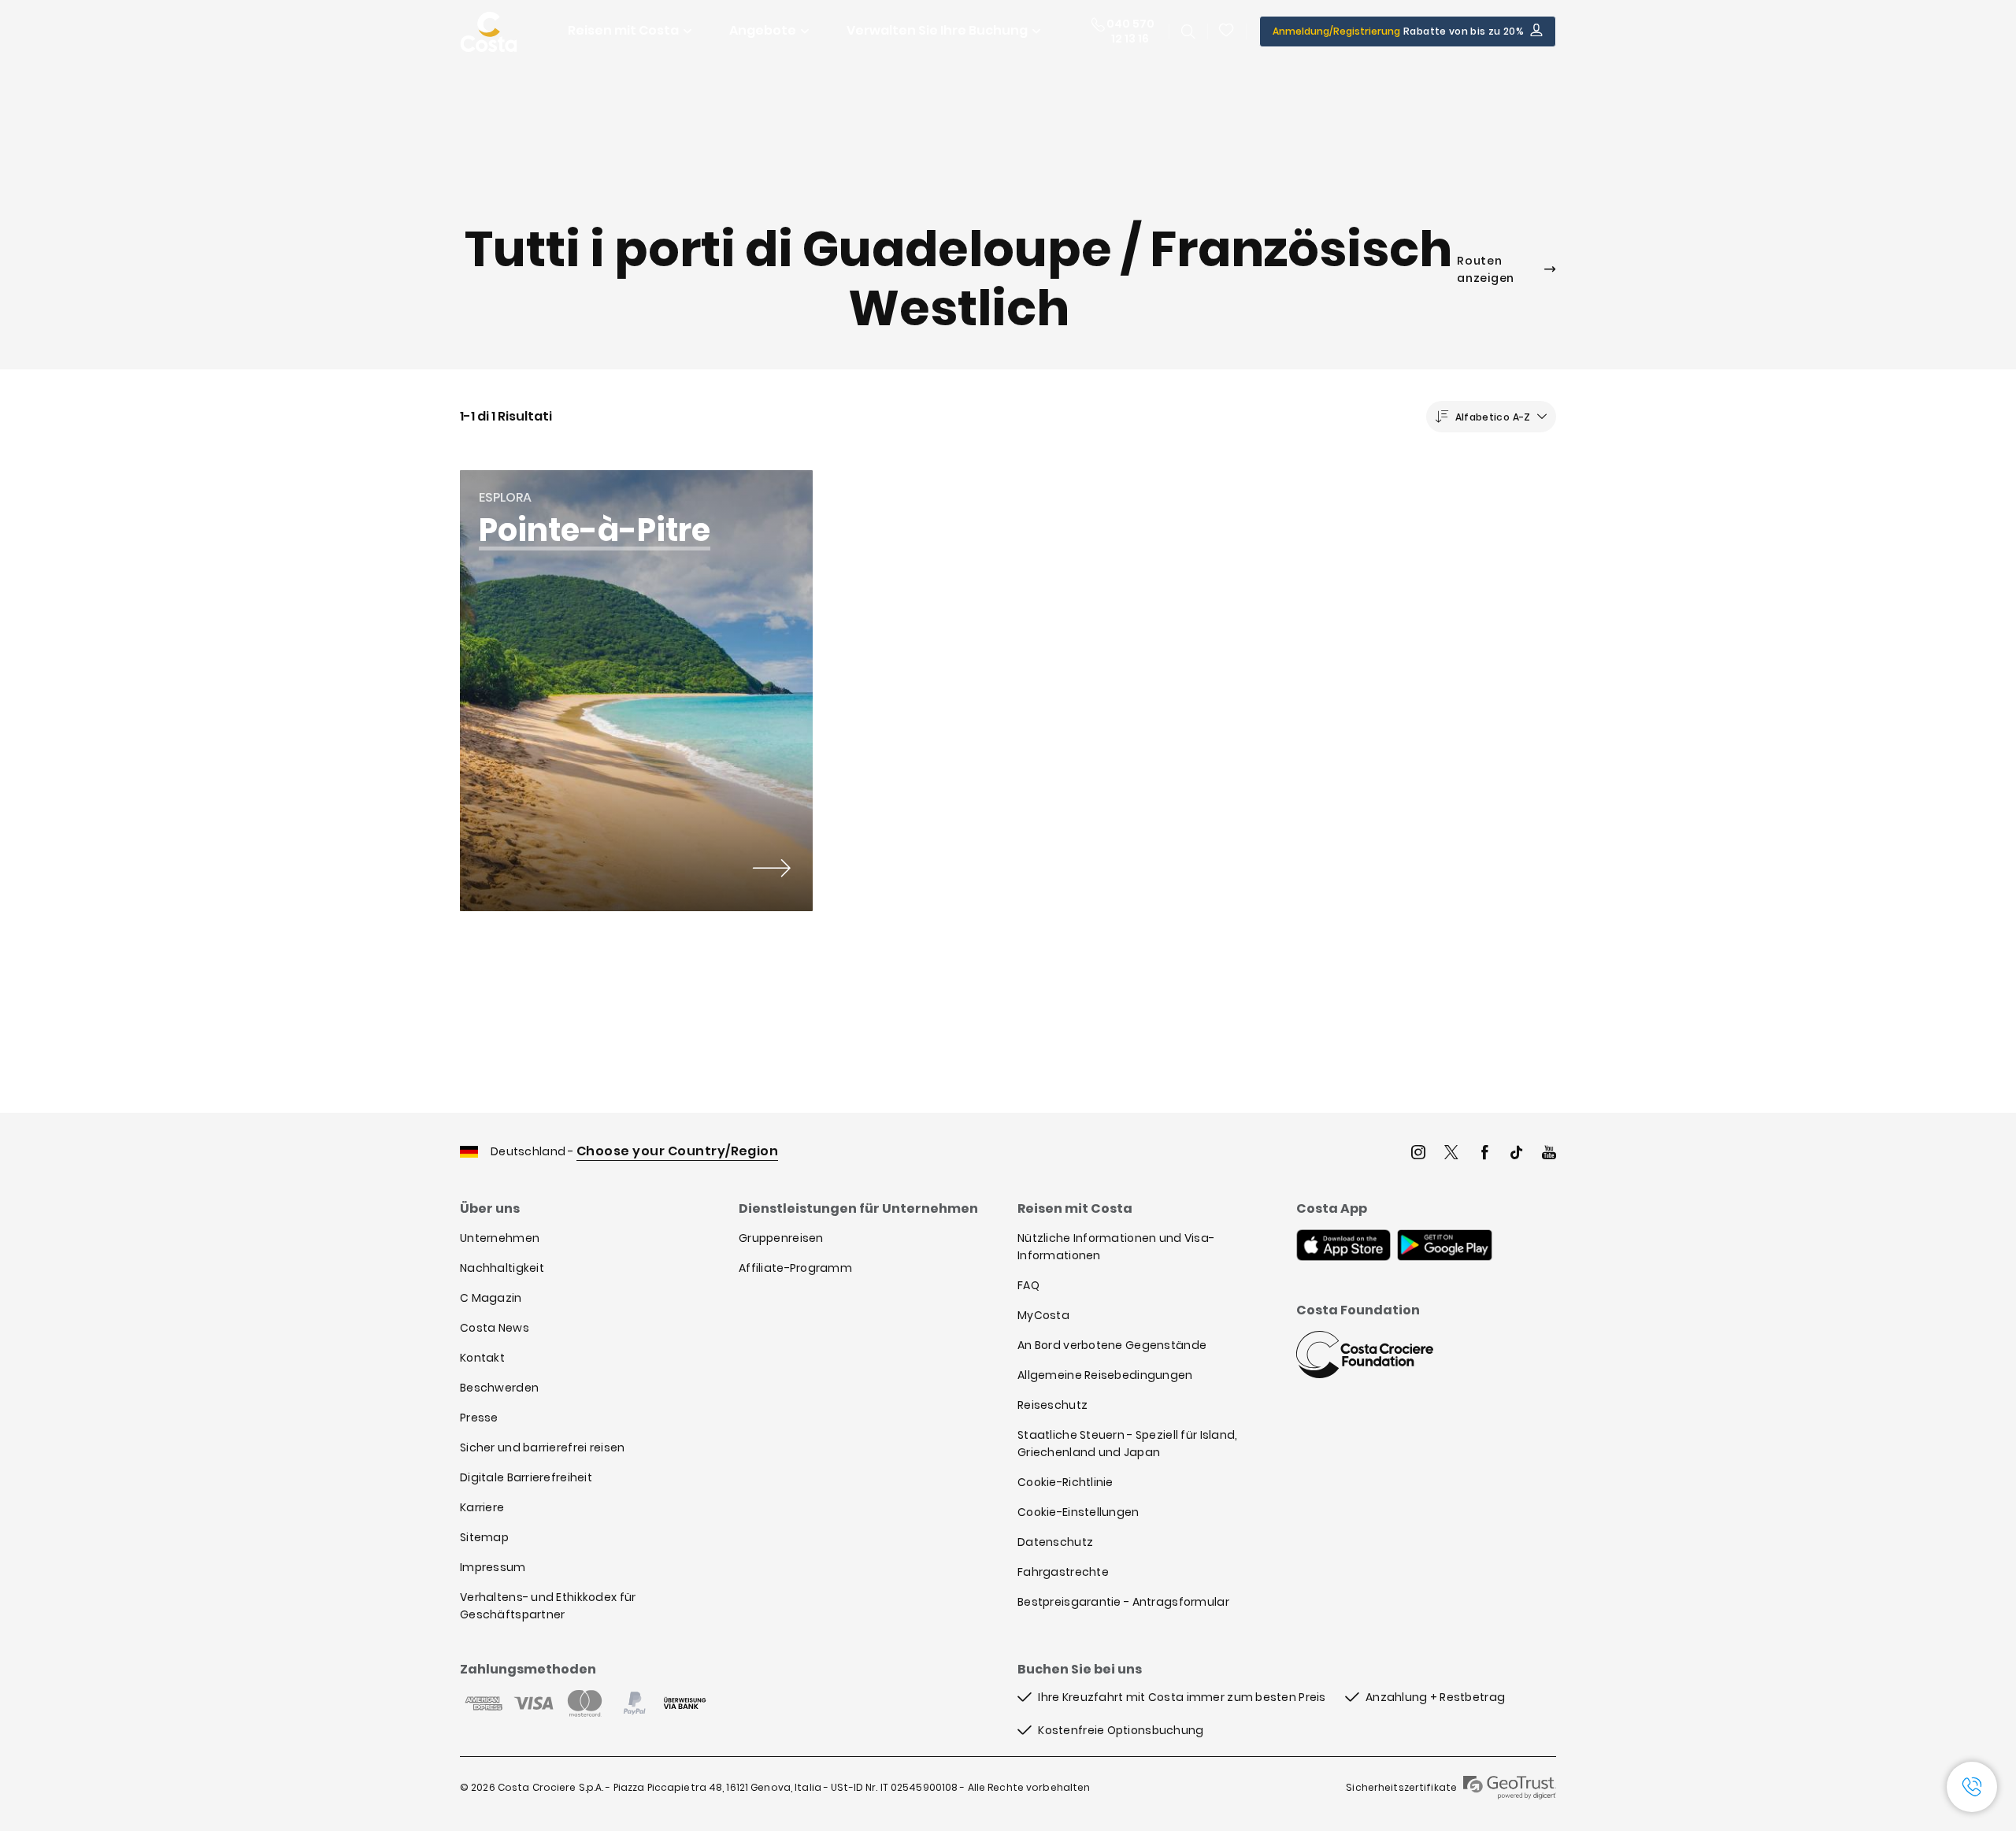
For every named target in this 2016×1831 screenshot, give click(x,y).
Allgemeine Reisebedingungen (1105, 1375)
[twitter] (1451, 1154)
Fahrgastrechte (1063, 1572)
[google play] (1445, 1247)
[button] (1227, 32)
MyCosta (1043, 1315)
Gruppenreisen (781, 1238)
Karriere (482, 1507)
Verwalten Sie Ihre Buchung (937, 30)
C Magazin (491, 1298)
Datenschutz (1055, 1542)
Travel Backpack (1227, 32)
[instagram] (1418, 1154)
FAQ (1028, 1285)
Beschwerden (499, 1388)
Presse (479, 1418)
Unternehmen (500, 1238)
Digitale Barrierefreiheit (526, 1477)
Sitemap (484, 1537)
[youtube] (1549, 1154)
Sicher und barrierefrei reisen (542, 1447)
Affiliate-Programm (795, 1268)
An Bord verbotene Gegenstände (1112, 1345)
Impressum (493, 1567)
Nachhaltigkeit (502, 1268)
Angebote (763, 30)
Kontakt (482, 1358)
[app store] (1343, 1247)
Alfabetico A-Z (1493, 417)
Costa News (495, 1328)
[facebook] (1484, 1154)
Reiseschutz (1052, 1405)
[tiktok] (1517, 1154)
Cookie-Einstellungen (1078, 1512)
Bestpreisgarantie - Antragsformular (1123, 1602)
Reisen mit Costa (623, 30)
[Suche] (1188, 32)
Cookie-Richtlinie (1065, 1482)
